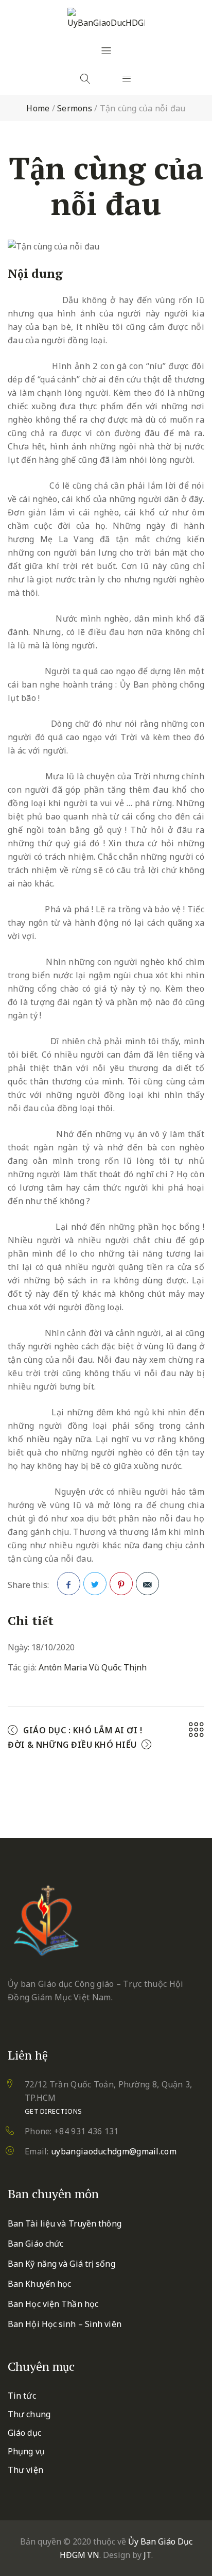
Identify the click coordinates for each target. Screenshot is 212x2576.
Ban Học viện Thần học (53, 2304)
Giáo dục (24, 2433)
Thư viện (25, 2470)
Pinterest (121, 1584)
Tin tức (22, 2396)
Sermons (75, 108)
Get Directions (53, 2111)
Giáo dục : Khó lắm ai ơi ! (83, 1730)
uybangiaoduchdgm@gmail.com (114, 2151)
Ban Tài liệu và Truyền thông (65, 2223)
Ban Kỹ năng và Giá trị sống (61, 2264)
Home (38, 108)
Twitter (95, 1584)
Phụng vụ (26, 2451)
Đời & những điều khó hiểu (72, 1745)
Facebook (69, 1584)
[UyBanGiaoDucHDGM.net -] (106, 19)
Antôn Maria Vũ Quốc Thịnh (93, 1667)
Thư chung (29, 2414)
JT (147, 2555)
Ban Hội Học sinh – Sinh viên (65, 2324)
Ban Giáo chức (36, 2244)
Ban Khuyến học (39, 2284)
